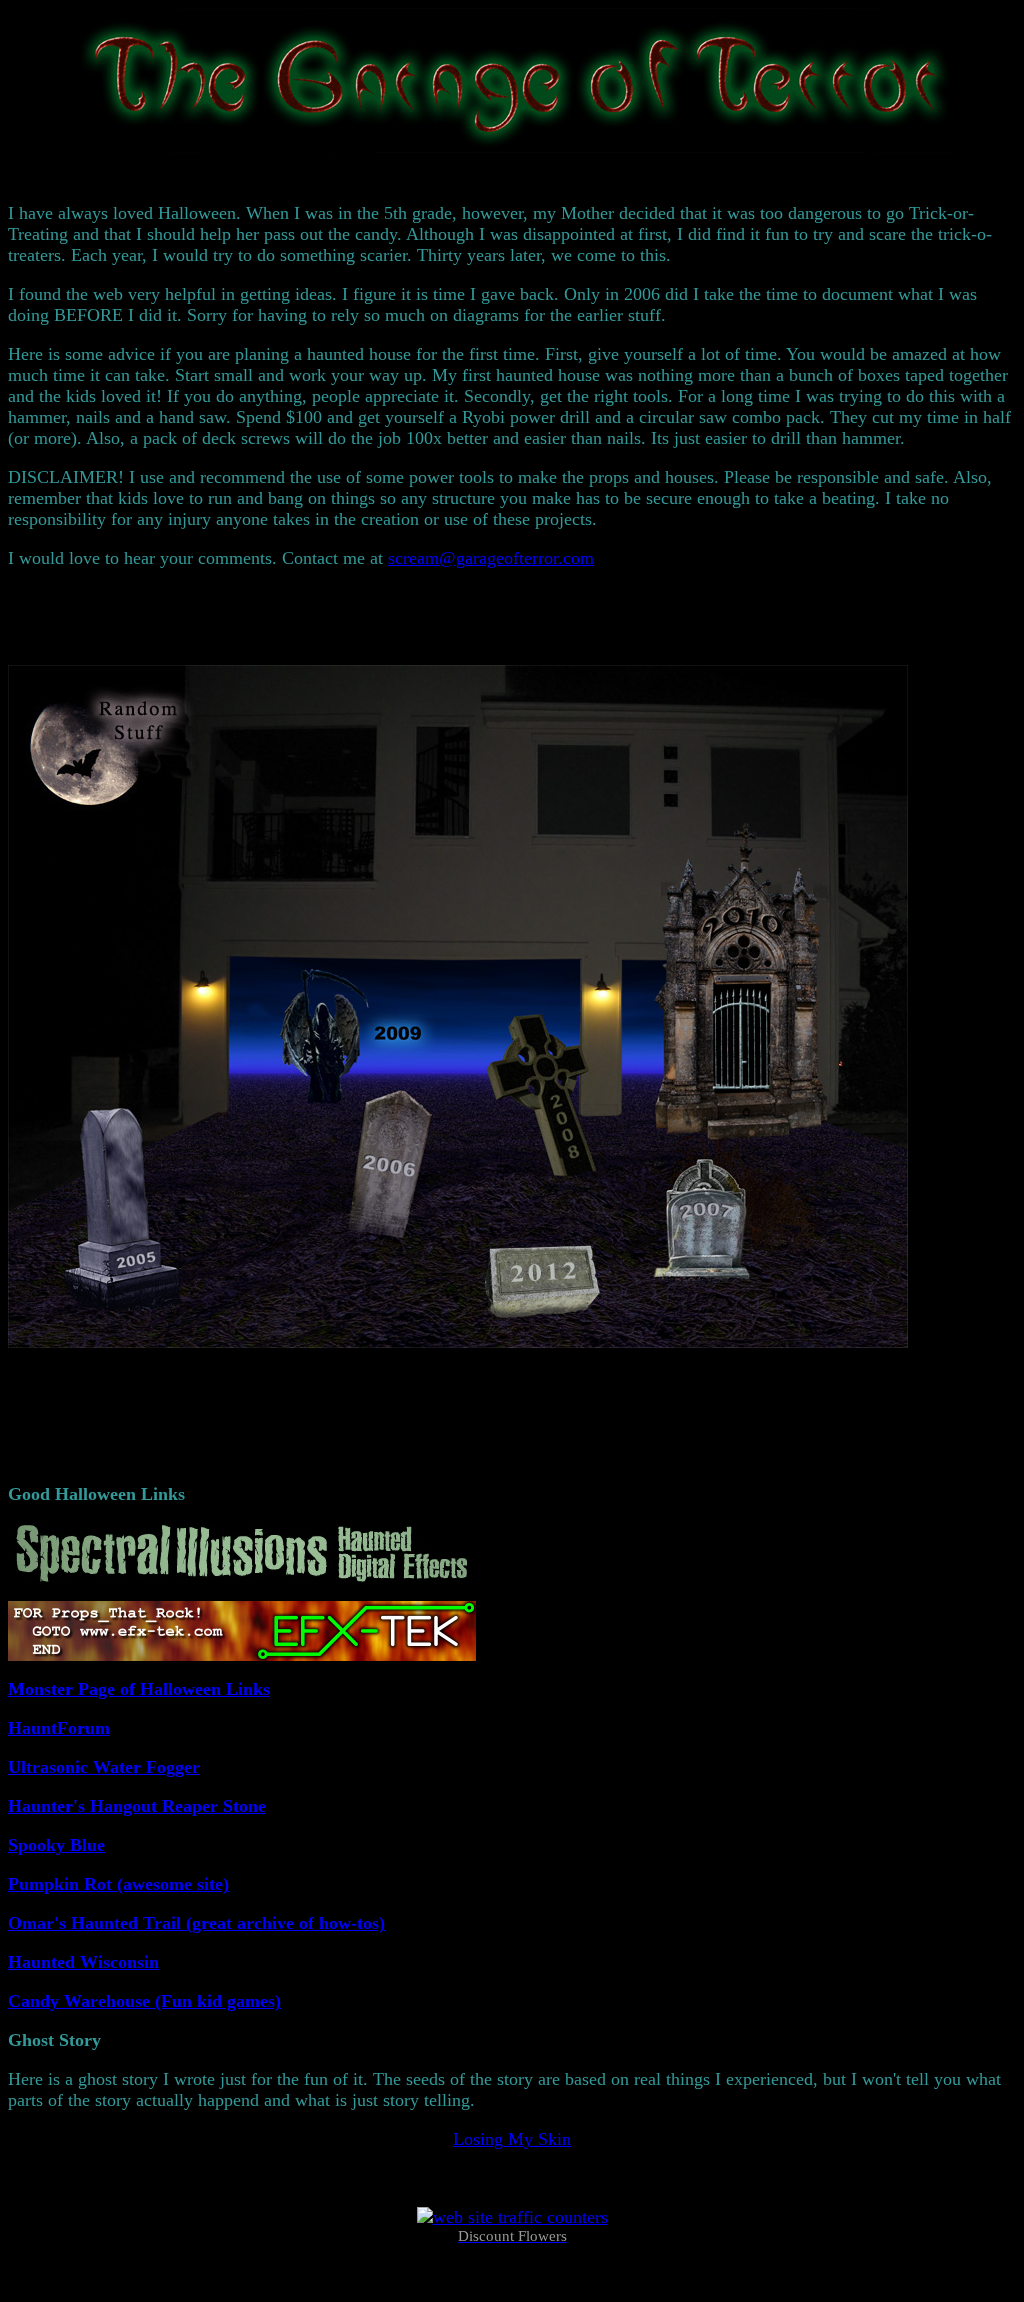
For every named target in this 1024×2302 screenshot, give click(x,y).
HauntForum (59, 1728)
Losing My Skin (512, 2139)
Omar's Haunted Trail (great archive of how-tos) (196, 1923)
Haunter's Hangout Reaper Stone (137, 1806)
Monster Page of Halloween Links (139, 1689)
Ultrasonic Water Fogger (104, 1767)
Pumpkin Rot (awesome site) (118, 1884)
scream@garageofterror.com (491, 558)
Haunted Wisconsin (83, 1962)
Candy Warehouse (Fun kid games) (144, 2001)
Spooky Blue (56, 1845)
